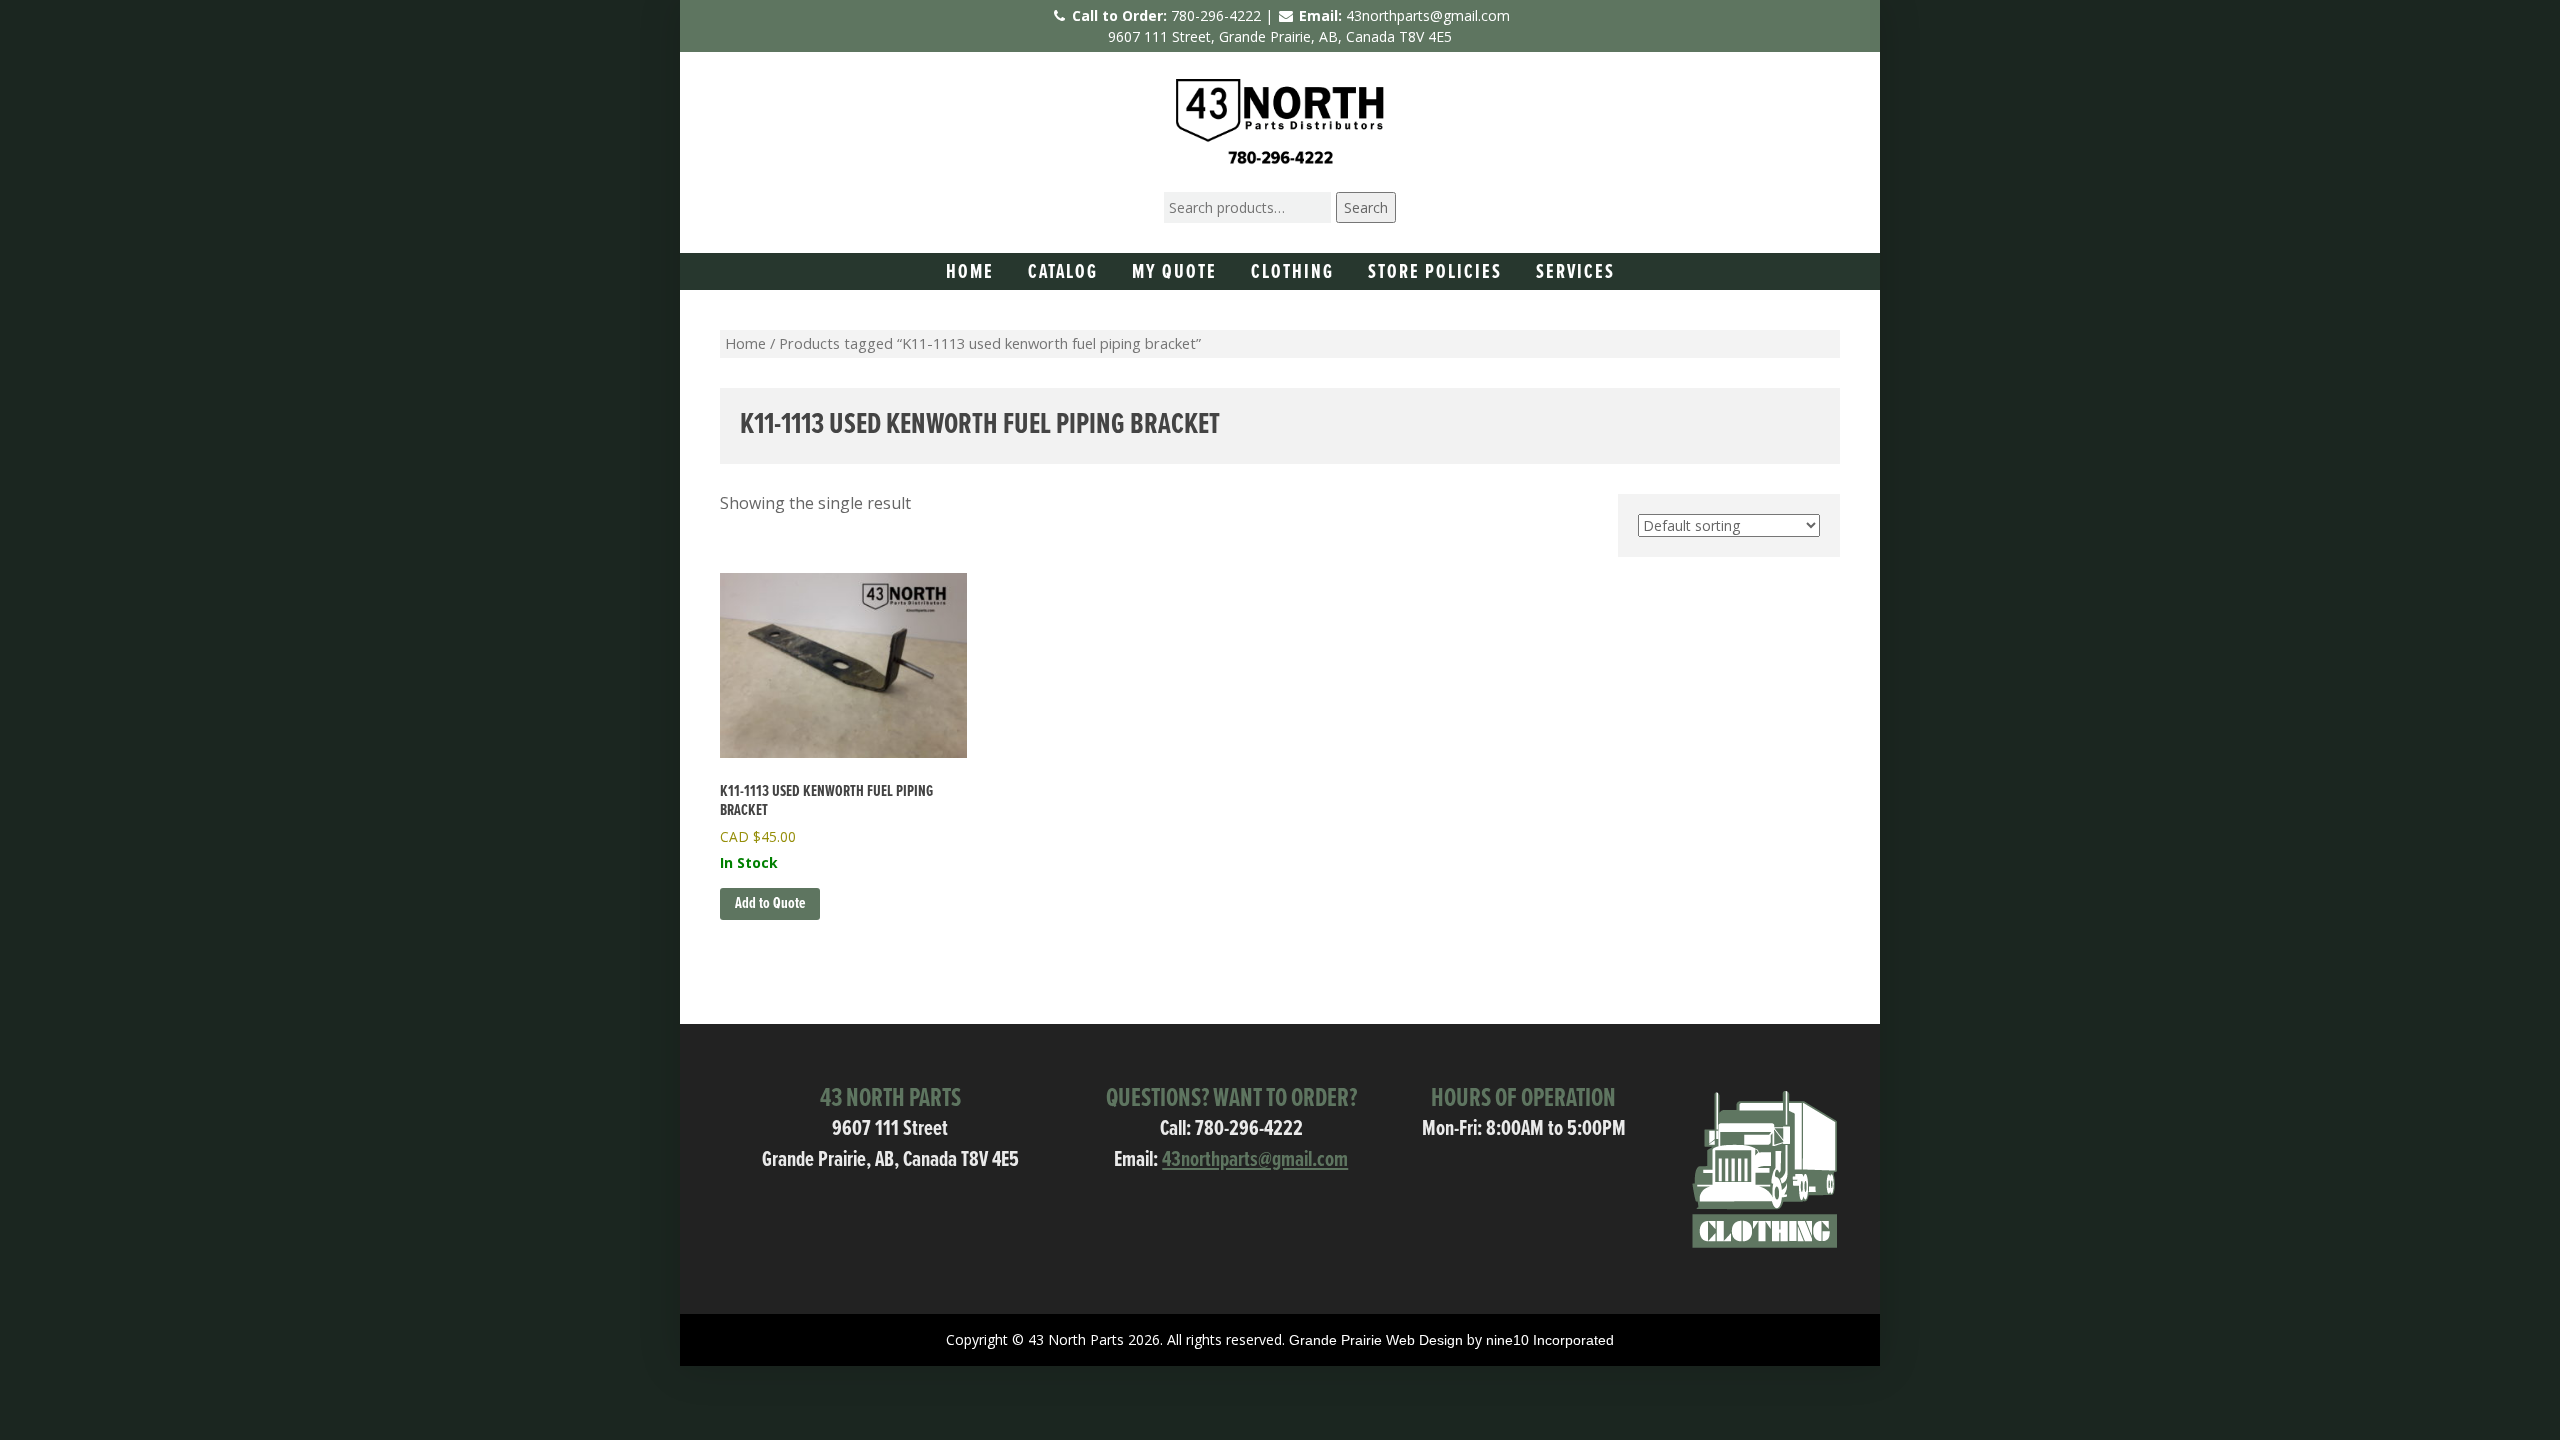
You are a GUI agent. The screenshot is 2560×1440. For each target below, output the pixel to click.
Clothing (1292, 273)
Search (1366, 207)
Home (970, 273)
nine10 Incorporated (1550, 1340)
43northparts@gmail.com (1428, 15)
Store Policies (1435, 273)
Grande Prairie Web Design (1376, 1340)
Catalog (1063, 273)
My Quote (1174, 273)
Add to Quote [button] (770, 903)
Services (1575, 273)
